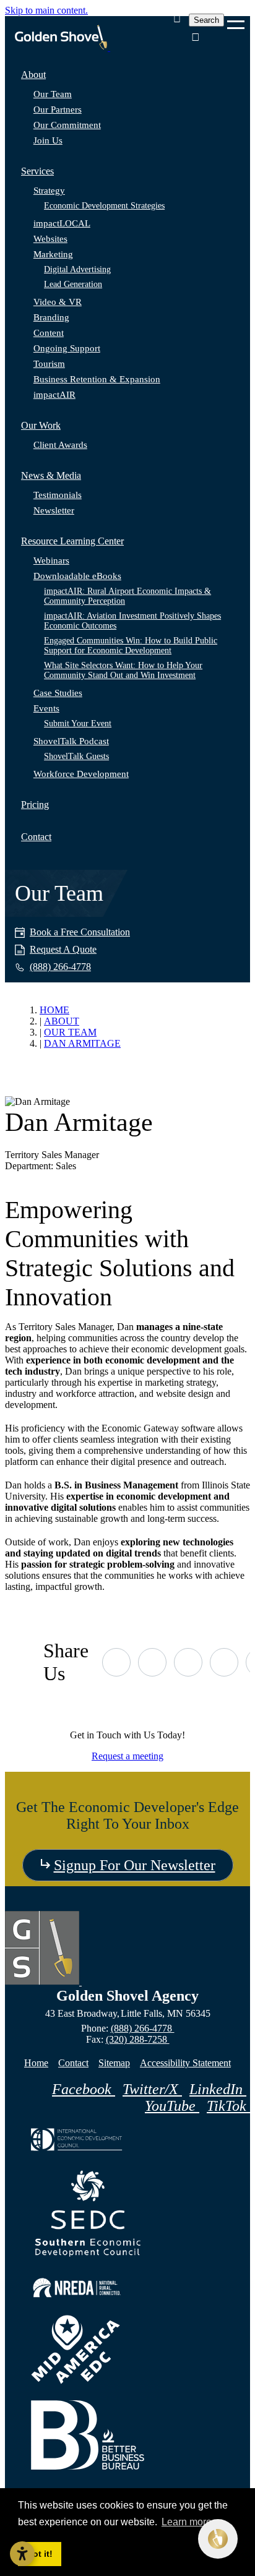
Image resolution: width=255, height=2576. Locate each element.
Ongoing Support (67, 348)
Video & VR (58, 302)
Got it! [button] (39, 2554)
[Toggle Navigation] (236, 20)
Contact (36, 837)
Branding (51, 317)
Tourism (49, 364)
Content (49, 333)
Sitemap (114, 2063)
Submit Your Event (78, 723)
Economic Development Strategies (104, 206)
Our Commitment (67, 125)
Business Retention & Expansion (97, 379)
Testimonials (58, 495)
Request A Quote (63, 949)
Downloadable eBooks (77, 576)
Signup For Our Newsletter (135, 1865)
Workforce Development (81, 774)
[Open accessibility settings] (22, 2554)
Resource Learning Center (72, 541)
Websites (50, 239)
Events (46, 708)
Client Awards (60, 445)
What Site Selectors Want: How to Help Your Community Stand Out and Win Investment (123, 670)
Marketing (53, 254)
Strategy (49, 191)
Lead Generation (73, 284)
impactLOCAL (62, 223)
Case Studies (58, 693)
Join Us (48, 140)
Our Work (41, 425)
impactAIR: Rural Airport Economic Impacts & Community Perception (127, 596)
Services (37, 171)
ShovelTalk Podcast (71, 741)
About (33, 75)
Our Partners (58, 109)
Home (36, 2063)
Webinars (51, 560)
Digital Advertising (77, 269)
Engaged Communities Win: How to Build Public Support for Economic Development (131, 646)
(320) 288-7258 (138, 2039)
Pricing (35, 805)
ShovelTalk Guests (76, 756)
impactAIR (54, 395)
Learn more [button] (187, 2522)
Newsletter (54, 510)
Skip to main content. (46, 10)
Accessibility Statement (185, 2063)
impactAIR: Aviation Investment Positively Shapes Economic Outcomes (132, 621)
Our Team (53, 94)
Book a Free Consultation (80, 932)
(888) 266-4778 (143, 2028)
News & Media (51, 475)
